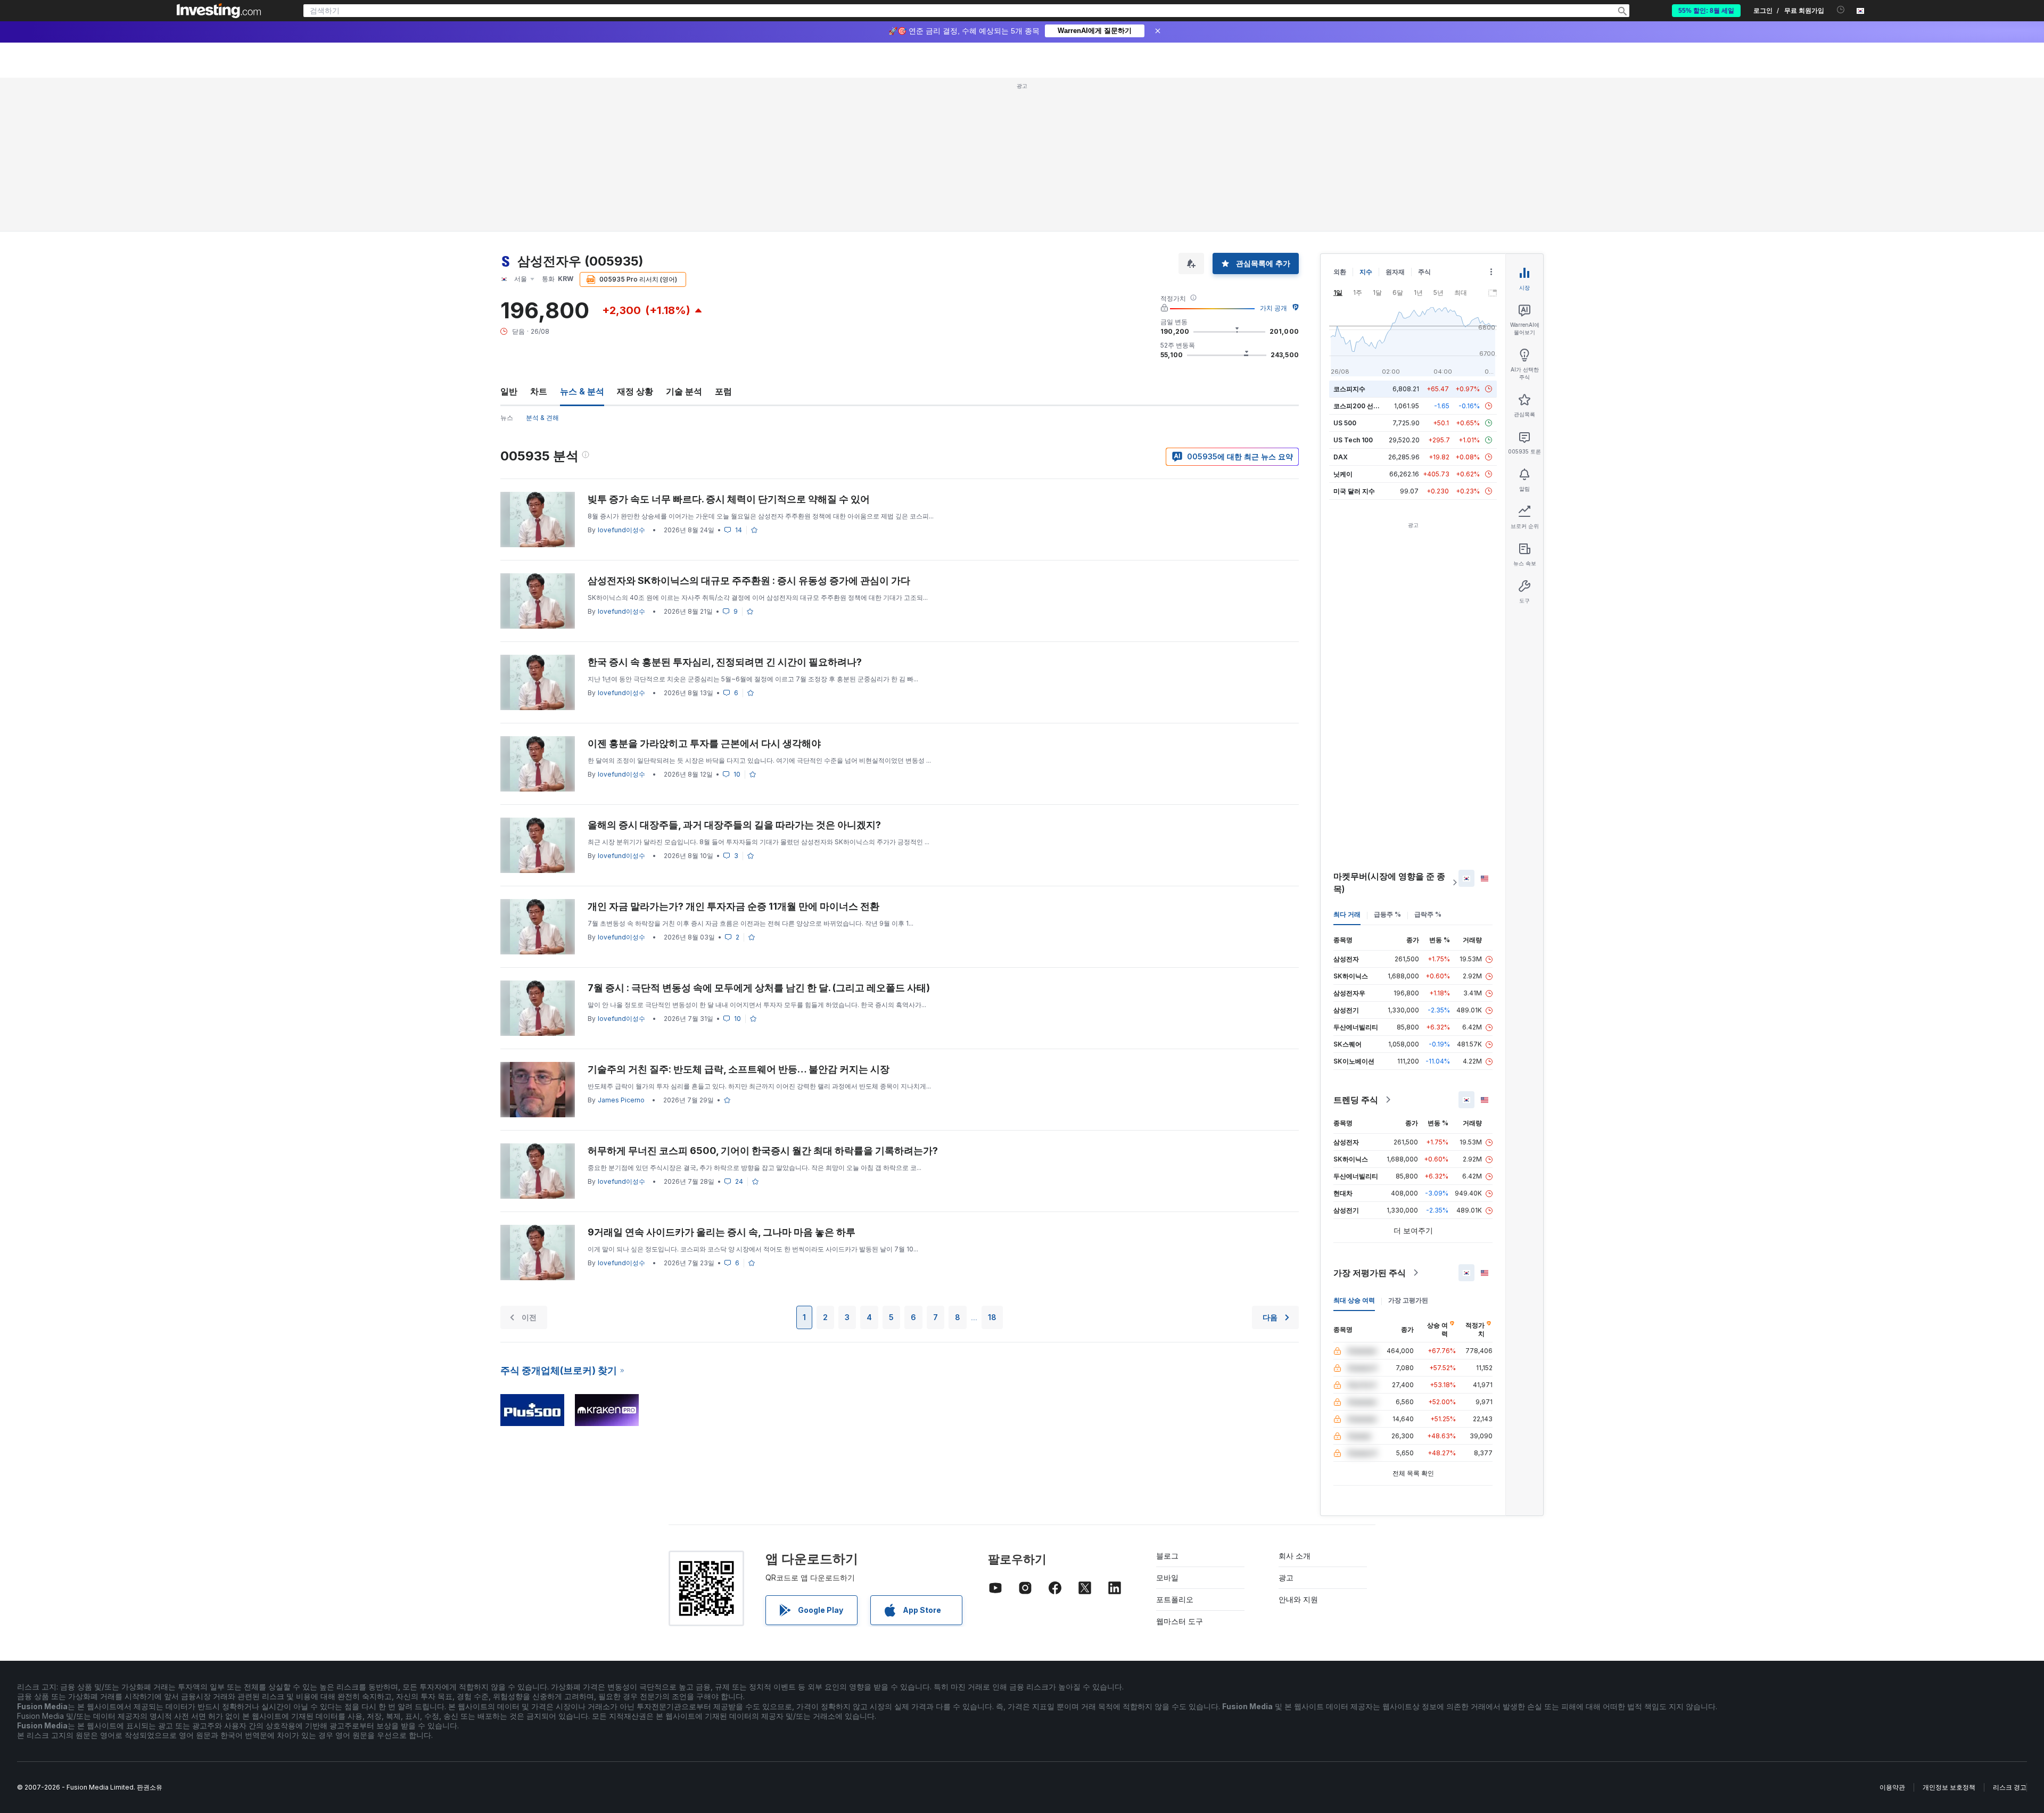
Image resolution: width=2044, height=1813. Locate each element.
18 (992, 1317)
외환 (1340, 272)
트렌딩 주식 (1356, 1100)
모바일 (1167, 1577)
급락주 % (1428, 914)
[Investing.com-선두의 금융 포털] (219, 11)
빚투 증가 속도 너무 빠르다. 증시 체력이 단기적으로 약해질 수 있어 (729, 499)
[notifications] (1841, 10)
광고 (1286, 1577)
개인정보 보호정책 (1949, 1787)
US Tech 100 (1353, 440)
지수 (1366, 272)
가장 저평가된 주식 (1370, 1273)
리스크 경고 (2010, 1787)
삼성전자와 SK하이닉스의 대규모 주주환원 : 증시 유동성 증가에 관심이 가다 (749, 580)
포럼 (723, 391)
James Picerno (621, 1100)
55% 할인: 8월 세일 (1706, 11)
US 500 (1345, 423)
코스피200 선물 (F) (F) (1367, 406)
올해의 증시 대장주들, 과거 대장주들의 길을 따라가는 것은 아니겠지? (734, 825)
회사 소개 (1295, 1556)
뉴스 (507, 418)
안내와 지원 (1298, 1599)
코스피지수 (1349, 389)
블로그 (1167, 1556)
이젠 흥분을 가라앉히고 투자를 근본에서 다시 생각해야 (704, 743)
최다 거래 (1347, 914)
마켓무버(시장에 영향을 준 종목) (1389, 883)
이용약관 (1892, 1787)
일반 (509, 391)
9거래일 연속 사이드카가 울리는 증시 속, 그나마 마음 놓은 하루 (722, 1232)
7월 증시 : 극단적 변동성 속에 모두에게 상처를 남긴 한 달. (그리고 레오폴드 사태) (759, 988)
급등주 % (1387, 914)
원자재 (1395, 272)
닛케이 (1343, 474)
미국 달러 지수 (1354, 491)
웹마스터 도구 (1180, 1621)
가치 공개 (1274, 308)
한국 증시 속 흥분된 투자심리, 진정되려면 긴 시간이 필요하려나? (725, 662)
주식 (1424, 272)
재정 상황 (635, 391)
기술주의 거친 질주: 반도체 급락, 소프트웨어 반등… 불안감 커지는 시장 (739, 1069)
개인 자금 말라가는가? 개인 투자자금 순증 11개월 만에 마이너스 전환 (733, 906)
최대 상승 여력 (1354, 1300)
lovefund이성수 (621, 530)
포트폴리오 (1175, 1599)
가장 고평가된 (1408, 1300)
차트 (539, 391)
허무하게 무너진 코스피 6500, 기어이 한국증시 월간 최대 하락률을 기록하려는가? (763, 1151)
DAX (1341, 457)
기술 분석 (684, 391)
